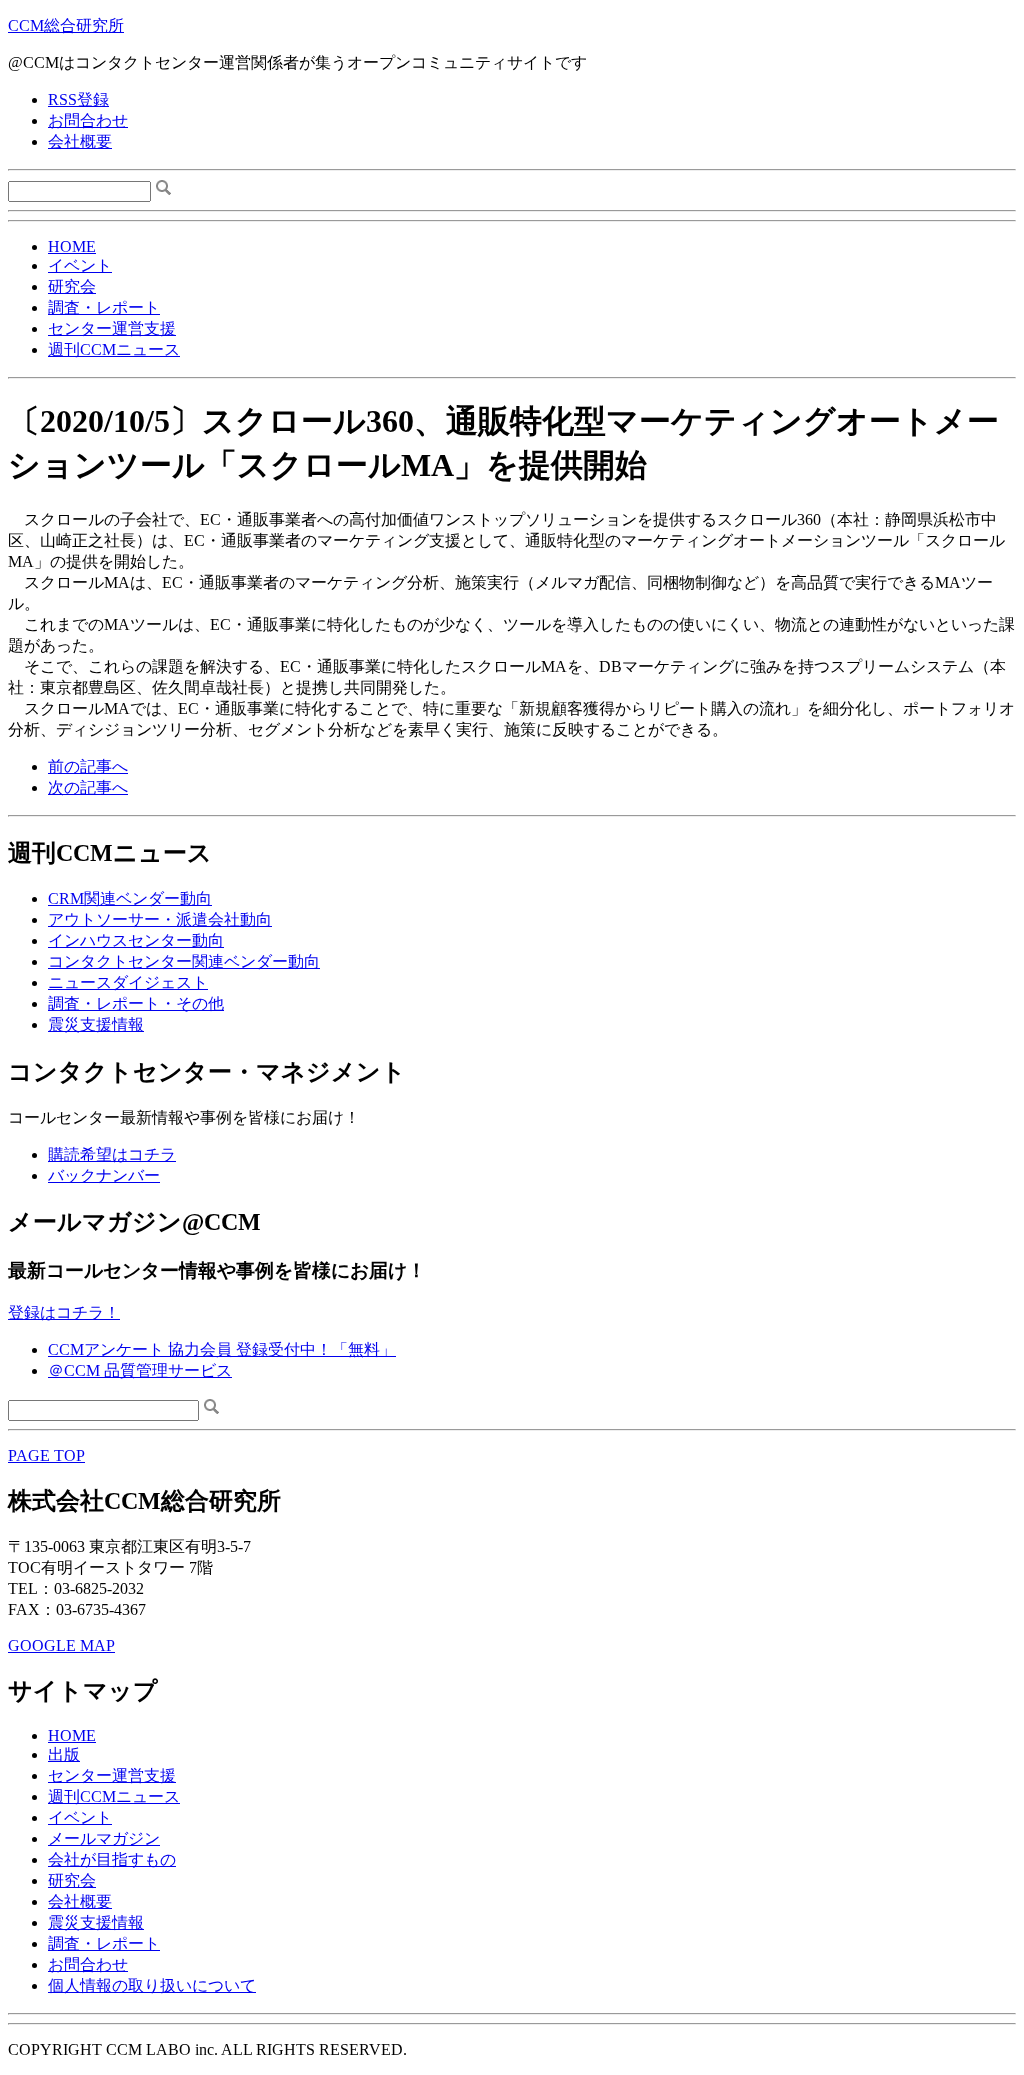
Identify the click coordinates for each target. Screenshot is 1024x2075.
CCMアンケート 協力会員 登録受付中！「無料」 (222, 1349)
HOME (72, 246)
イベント (80, 265)
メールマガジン (104, 1838)
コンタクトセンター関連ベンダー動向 (184, 961)
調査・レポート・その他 (136, 1003)
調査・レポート (104, 307)
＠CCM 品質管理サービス (140, 1370)
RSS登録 (78, 99)
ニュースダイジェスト (128, 982)
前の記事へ (88, 766)
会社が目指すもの (112, 1859)
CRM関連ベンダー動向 (130, 898)
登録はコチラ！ (64, 1312)
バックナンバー (104, 1175)
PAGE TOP (46, 1455)
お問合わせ (88, 120)
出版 (64, 1754)
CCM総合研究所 (66, 25)
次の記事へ (88, 787)
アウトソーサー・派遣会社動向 (160, 919)
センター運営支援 (112, 328)
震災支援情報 (96, 1024)
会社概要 (80, 141)
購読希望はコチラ (112, 1154)
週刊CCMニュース (114, 349)
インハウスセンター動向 (136, 940)
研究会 (72, 286)
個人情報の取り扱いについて (152, 1985)
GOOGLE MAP (61, 1645)
